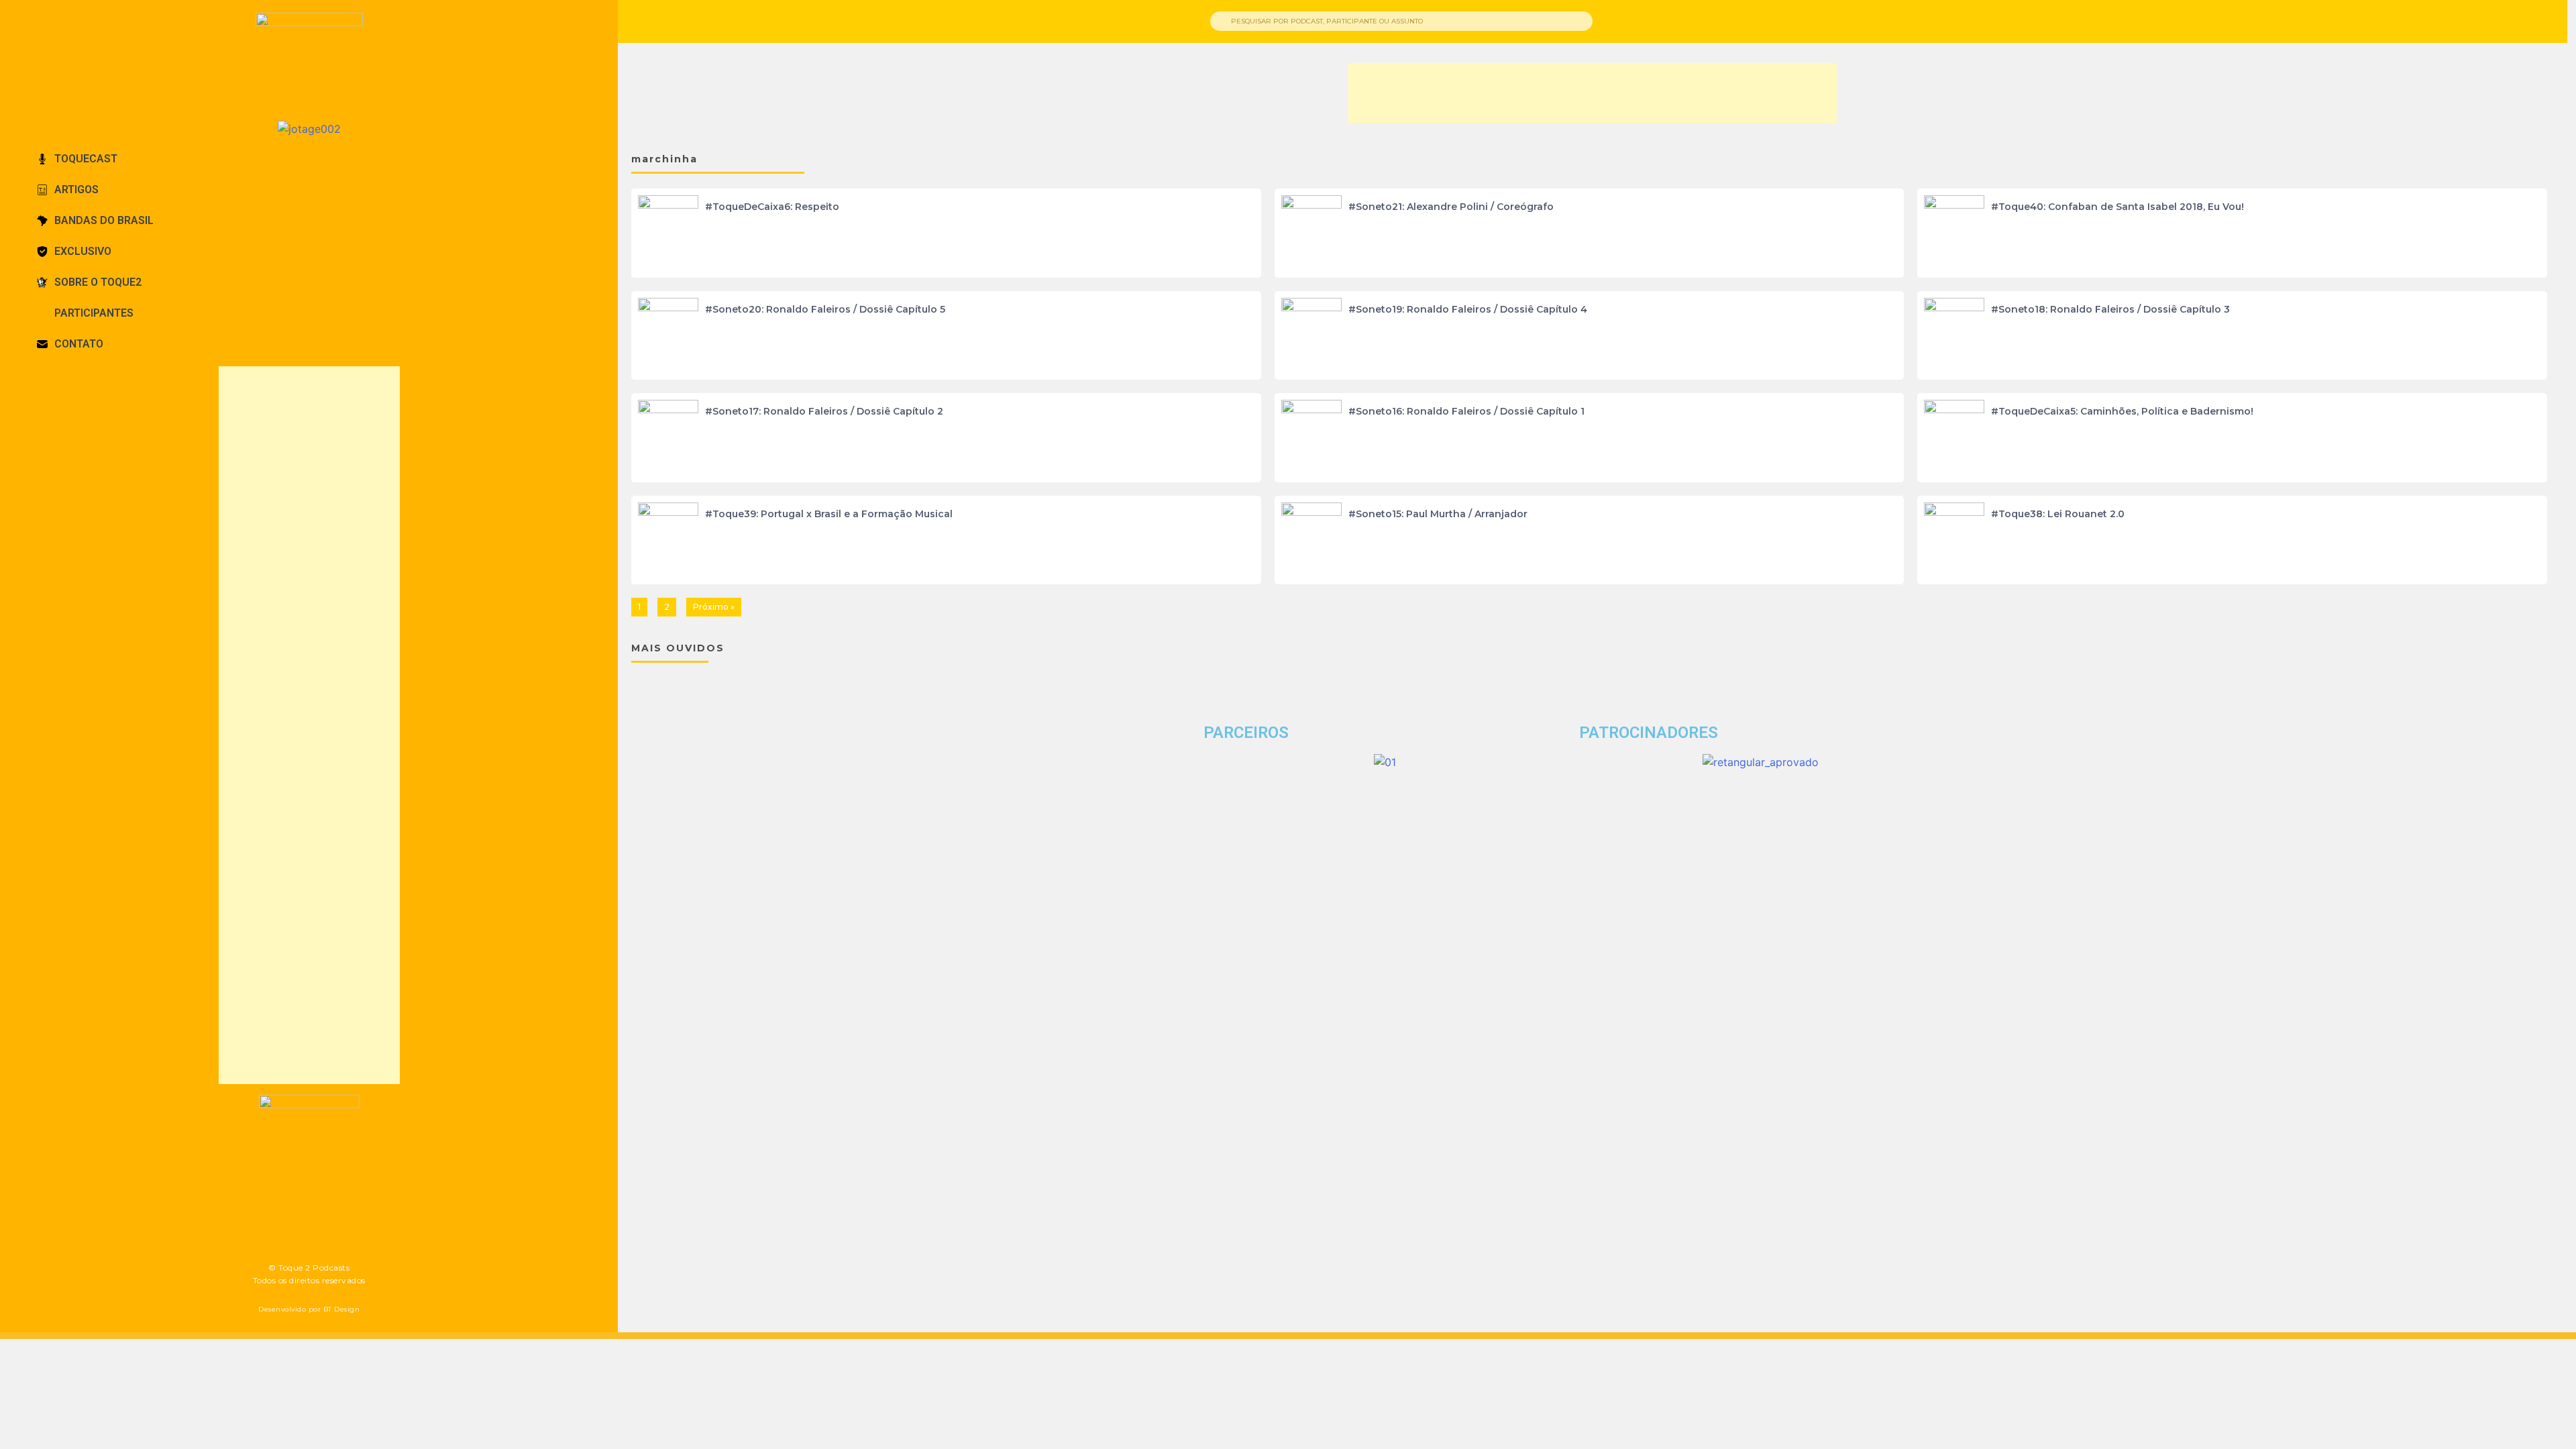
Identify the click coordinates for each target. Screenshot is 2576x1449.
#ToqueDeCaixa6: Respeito (772, 207)
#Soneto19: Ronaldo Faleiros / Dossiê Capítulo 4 (1468, 309)
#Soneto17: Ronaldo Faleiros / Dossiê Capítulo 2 (824, 411)
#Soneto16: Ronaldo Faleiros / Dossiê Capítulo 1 (1466, 411)
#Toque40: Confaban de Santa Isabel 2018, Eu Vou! (2117, 207)
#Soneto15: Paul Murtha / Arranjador (1438, 514)
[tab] (309, 159)
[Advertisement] (309, 725)
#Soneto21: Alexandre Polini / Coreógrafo (1451, 207)
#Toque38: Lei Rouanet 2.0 (2058, 514)
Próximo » (714, 607)
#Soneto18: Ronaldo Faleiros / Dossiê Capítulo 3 (2110, 309)
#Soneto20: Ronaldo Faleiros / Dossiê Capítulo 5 (825, 309)
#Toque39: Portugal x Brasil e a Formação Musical (829, 514)
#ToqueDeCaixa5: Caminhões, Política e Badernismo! (2122, 411)
